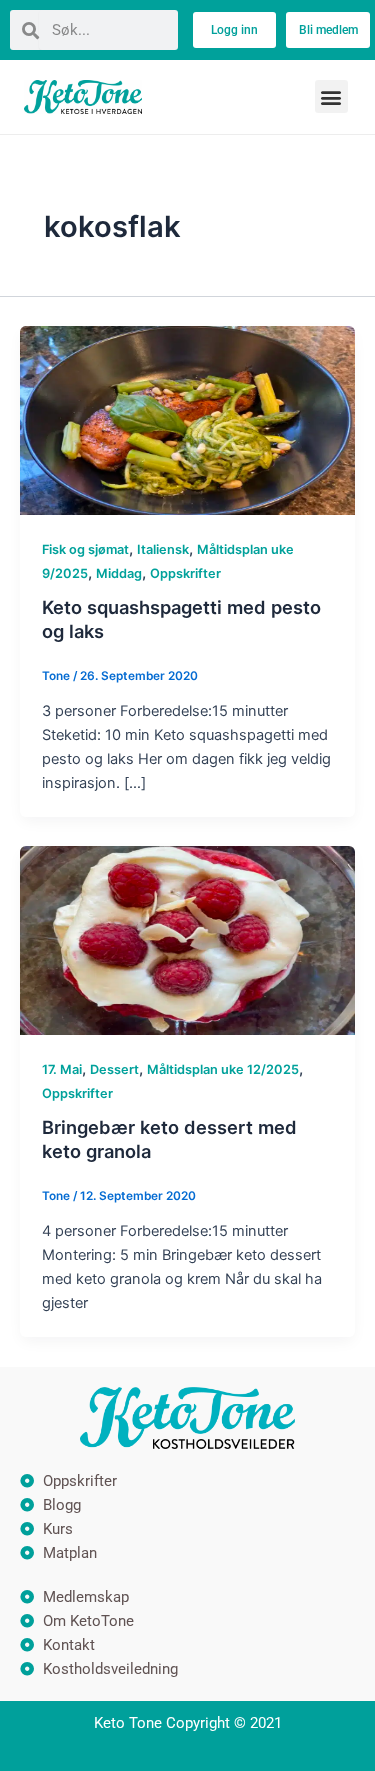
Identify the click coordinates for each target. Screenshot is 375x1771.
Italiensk (163, 549)
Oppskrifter (185, 573)
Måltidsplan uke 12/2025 (223, 1069)
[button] (331, 96)
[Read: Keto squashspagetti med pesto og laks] (187, 419)
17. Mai (62, 1069)
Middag (119, 573)
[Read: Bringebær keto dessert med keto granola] (187, 939)
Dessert (114, 1069)
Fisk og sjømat (85, 549)
